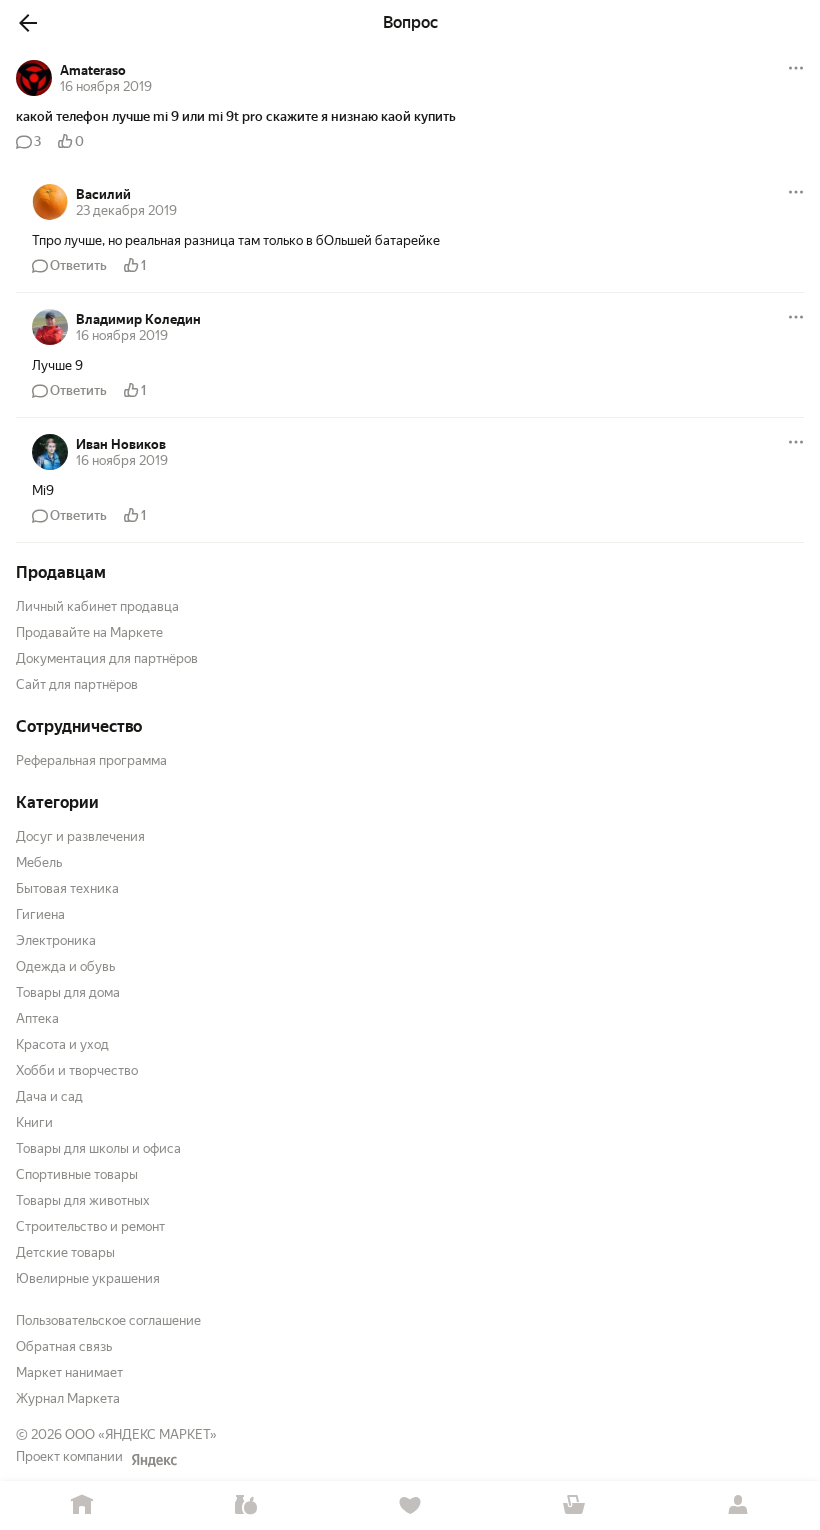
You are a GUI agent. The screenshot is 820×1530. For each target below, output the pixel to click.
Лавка (246, 1505)
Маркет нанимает (69, 1372)
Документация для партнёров (107, 658)
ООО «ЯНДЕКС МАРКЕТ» (141, 1434)
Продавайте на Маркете (89, 632)
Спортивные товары (77, 1174)
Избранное (410, 1505)
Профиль (738, 1505)
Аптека (37, 1018)
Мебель (39, 862)
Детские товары (65, 1252)
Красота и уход (62, 1044)
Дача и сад (49, 1096)
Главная (82, 1505)
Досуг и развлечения (80, 836)
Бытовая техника (67, 888)
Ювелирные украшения (88, 1278)
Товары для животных (83, 1200)
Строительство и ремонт (90, 1226)
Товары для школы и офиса (98, 1148)
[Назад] (28, 23)
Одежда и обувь (65, 966)
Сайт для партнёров (77, 684)
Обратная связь (64, 1346)
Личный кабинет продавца (97, 606)
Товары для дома (68, 992)
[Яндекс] (154, 1460)
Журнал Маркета (68, 1398)
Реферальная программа (91, 760)
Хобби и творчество (77, 1070)
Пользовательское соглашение (108, 1320)
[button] (410, 117)
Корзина (574, 1505)
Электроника (56, 940)
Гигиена (40, 914)
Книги (34, 1122)
